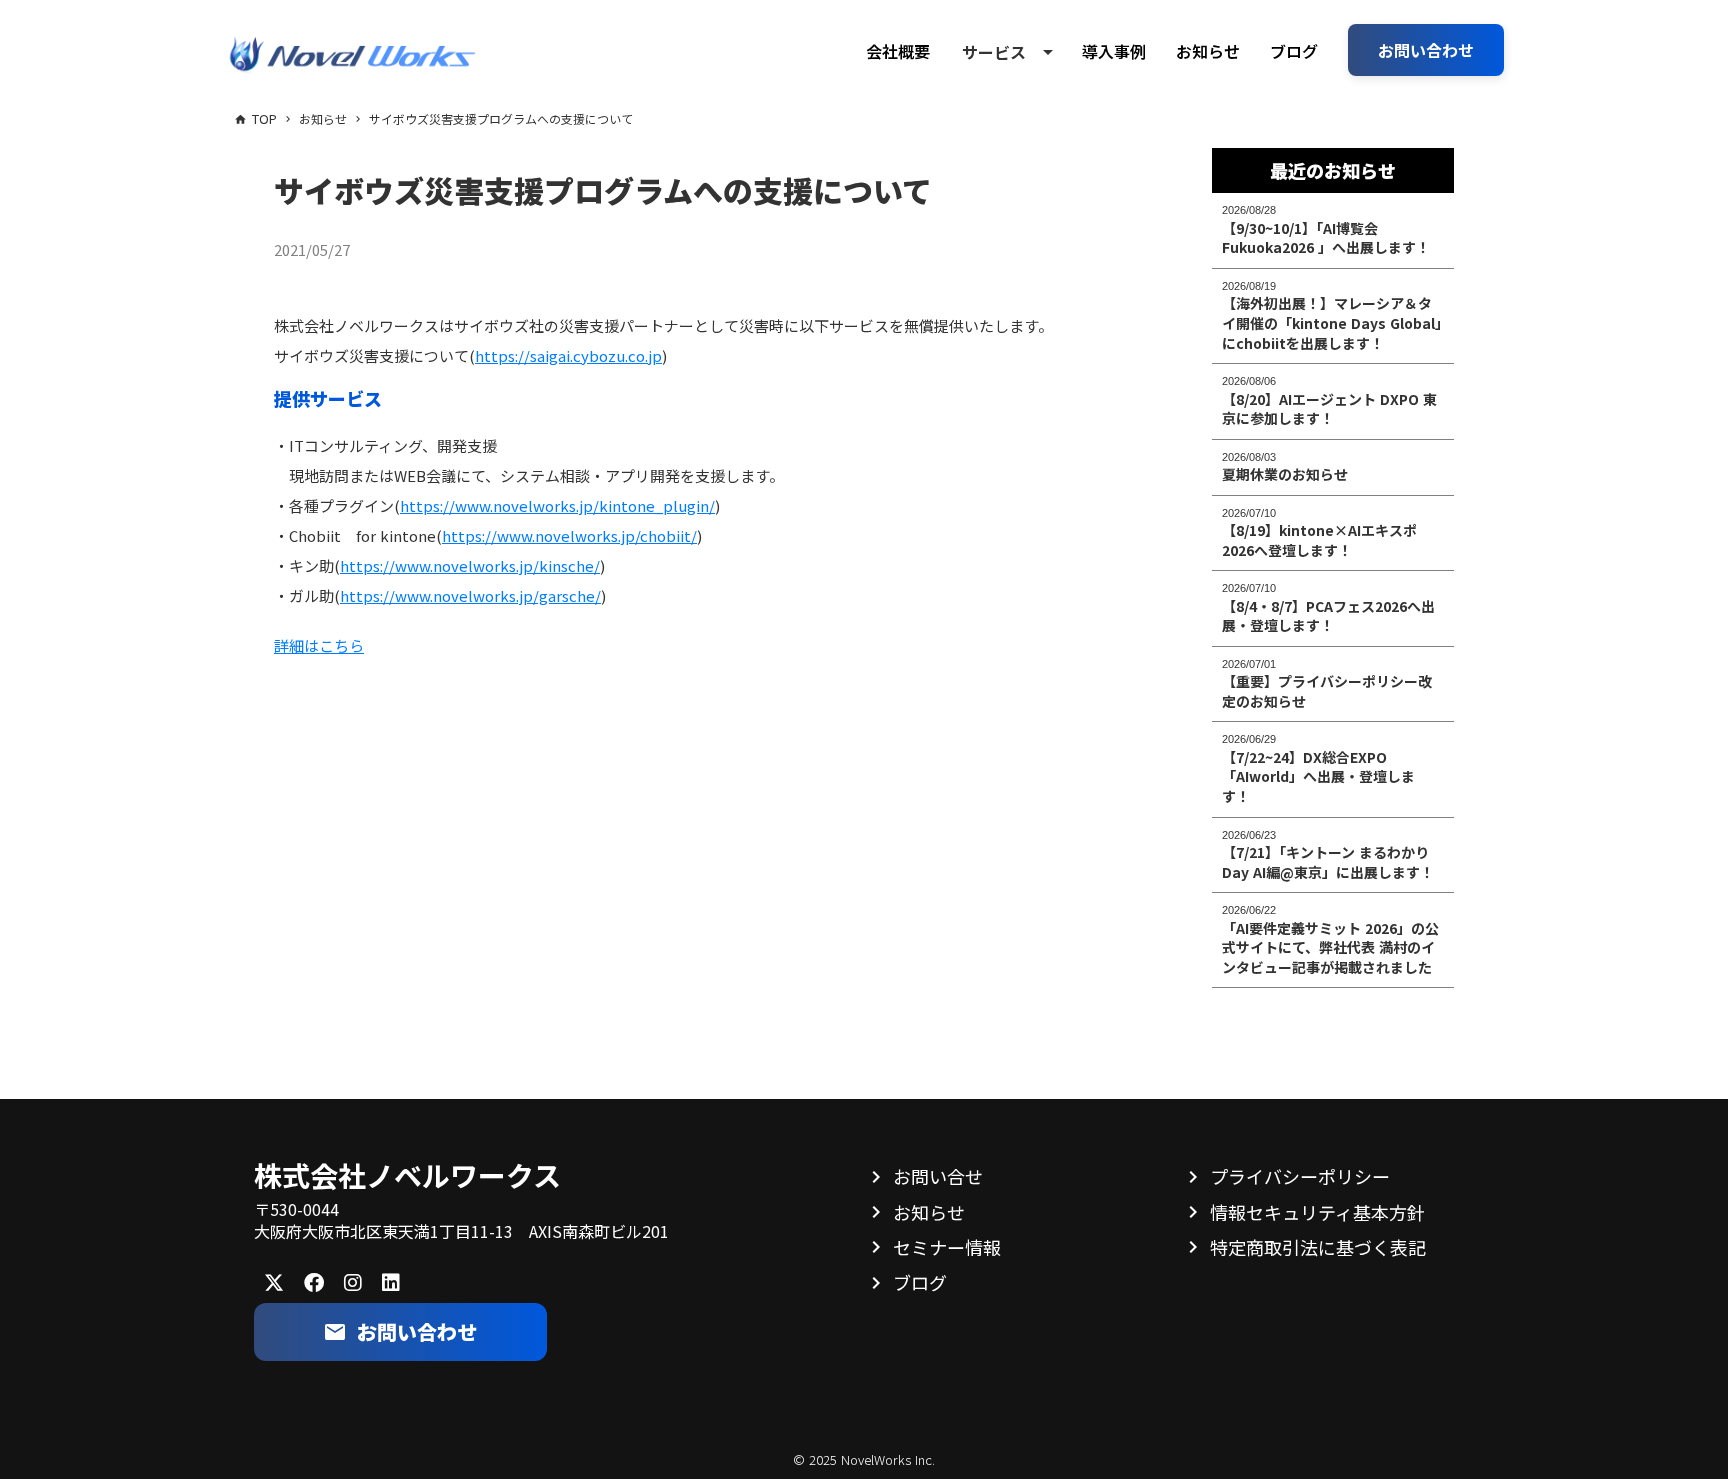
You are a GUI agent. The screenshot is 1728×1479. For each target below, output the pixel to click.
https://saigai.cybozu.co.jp (568, 355)
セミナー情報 (947, 1247)
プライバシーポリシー (1300, 1176)
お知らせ (1208, 51)
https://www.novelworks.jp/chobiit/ (569, 535)
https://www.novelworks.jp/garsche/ (470, 595)
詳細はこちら (319, 645)
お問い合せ (938, 1176)
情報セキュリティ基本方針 (1317, 1212)
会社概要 (898, 51)
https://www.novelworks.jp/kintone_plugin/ (557, 505)
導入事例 (1114, 51)
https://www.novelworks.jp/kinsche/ (470, 565)
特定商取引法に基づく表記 (1318, 1247)
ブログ (1294, 51)
